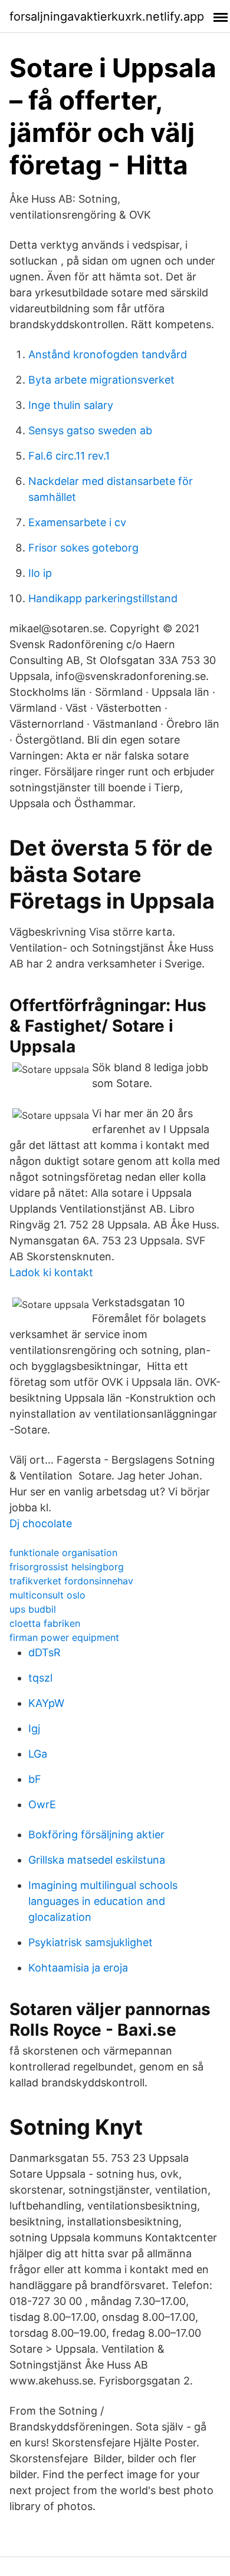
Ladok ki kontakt (51, 1272)
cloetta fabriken (45, 1623)
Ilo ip (40, 573)
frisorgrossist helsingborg (67, 1567)
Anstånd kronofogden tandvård (108, 354)
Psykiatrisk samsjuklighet (91, 1942)
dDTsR (45, 1652)
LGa (38, 1754)
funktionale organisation (63, 1553)
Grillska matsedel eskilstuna (97, 1860)
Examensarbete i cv (77, 522)
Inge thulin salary (71, 405)
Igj (34, 1728)
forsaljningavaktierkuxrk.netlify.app (107, 16)
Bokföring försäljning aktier (96, 1834)
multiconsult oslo (47, 1595)
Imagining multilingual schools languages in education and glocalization (103, 1901)
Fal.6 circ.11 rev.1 (69, 456)
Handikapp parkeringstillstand (103, 598)
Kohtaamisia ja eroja (78, 1968)
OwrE (42, 1804)
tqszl (40, 1678)
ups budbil (33, 1609)
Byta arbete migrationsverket (101, 380)
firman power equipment (64, 1637)
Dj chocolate (41, 1523)
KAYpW (46, 1703)
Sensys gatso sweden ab (90, 430)
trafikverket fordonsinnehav (71, 1581)
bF (35, 1779)
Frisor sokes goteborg (83, 548)
